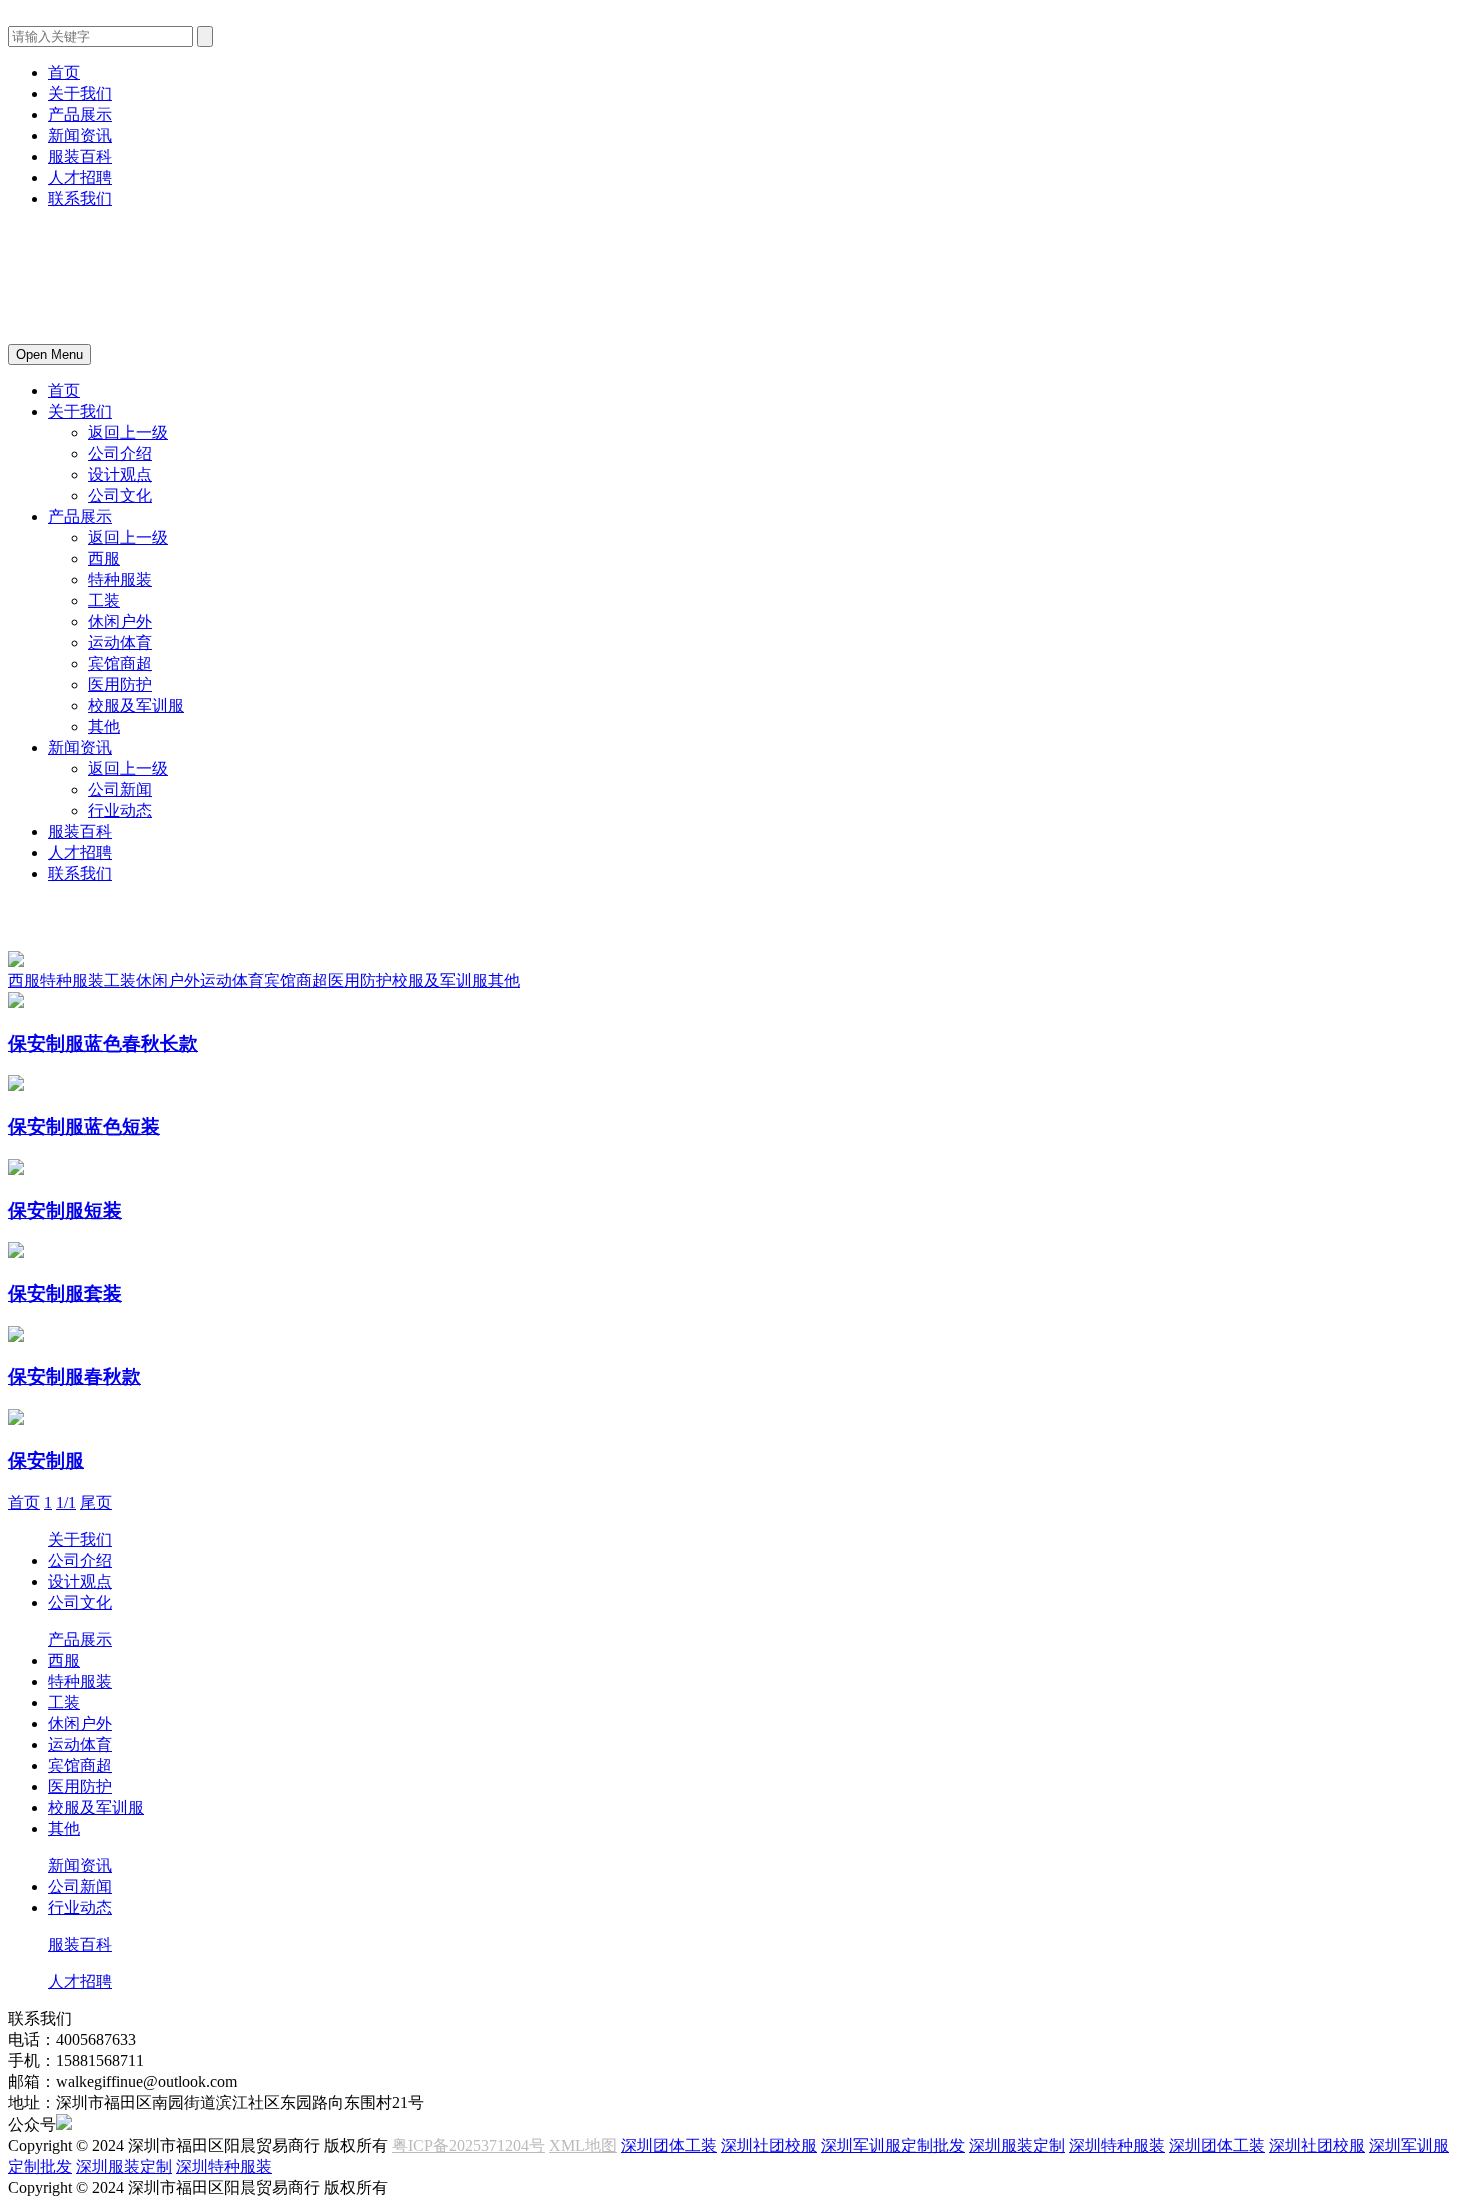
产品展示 (80, 114)
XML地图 (583, 2145)
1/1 (66, 1502)
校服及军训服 (136, 705)
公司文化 (120, 495)
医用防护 (120, 684)
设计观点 (120, 474)
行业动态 (120, 810)
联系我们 (80, 198)
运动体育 (120, 642)
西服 (104, 558)
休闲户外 (120, 621)
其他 (104, 726)
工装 (104, 600)
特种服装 (120, 579)
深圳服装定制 (1017, 2145)
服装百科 (80, 156)
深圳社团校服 (769, 2145)
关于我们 (80, 93)
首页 (64, 72)
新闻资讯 (80, 135)
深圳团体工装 (669, 2145)
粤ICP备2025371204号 (468, 2145)
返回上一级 (128, 432)
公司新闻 (120, 789)
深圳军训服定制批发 (893, 2145)
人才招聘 (80, 177)
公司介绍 (120, 453)
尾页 (96, 1502)
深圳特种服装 (1117, 2145)
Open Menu (49, 354)
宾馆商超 (120, 663)
